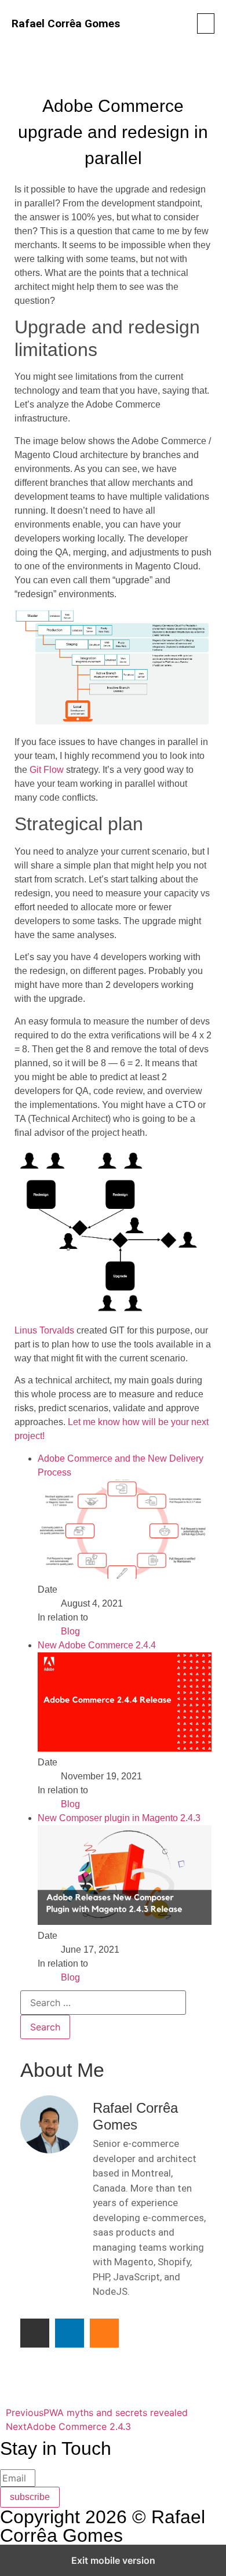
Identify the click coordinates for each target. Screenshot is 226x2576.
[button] (206, 23)
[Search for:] (103, 2003)
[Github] (35, 2333)
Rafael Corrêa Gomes (66, 23)
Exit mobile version (113, 2560)
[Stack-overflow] (104, 2333)
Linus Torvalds (44, 1330)
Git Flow (47, 770)
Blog (70, 1631)
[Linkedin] (70, 2333)
